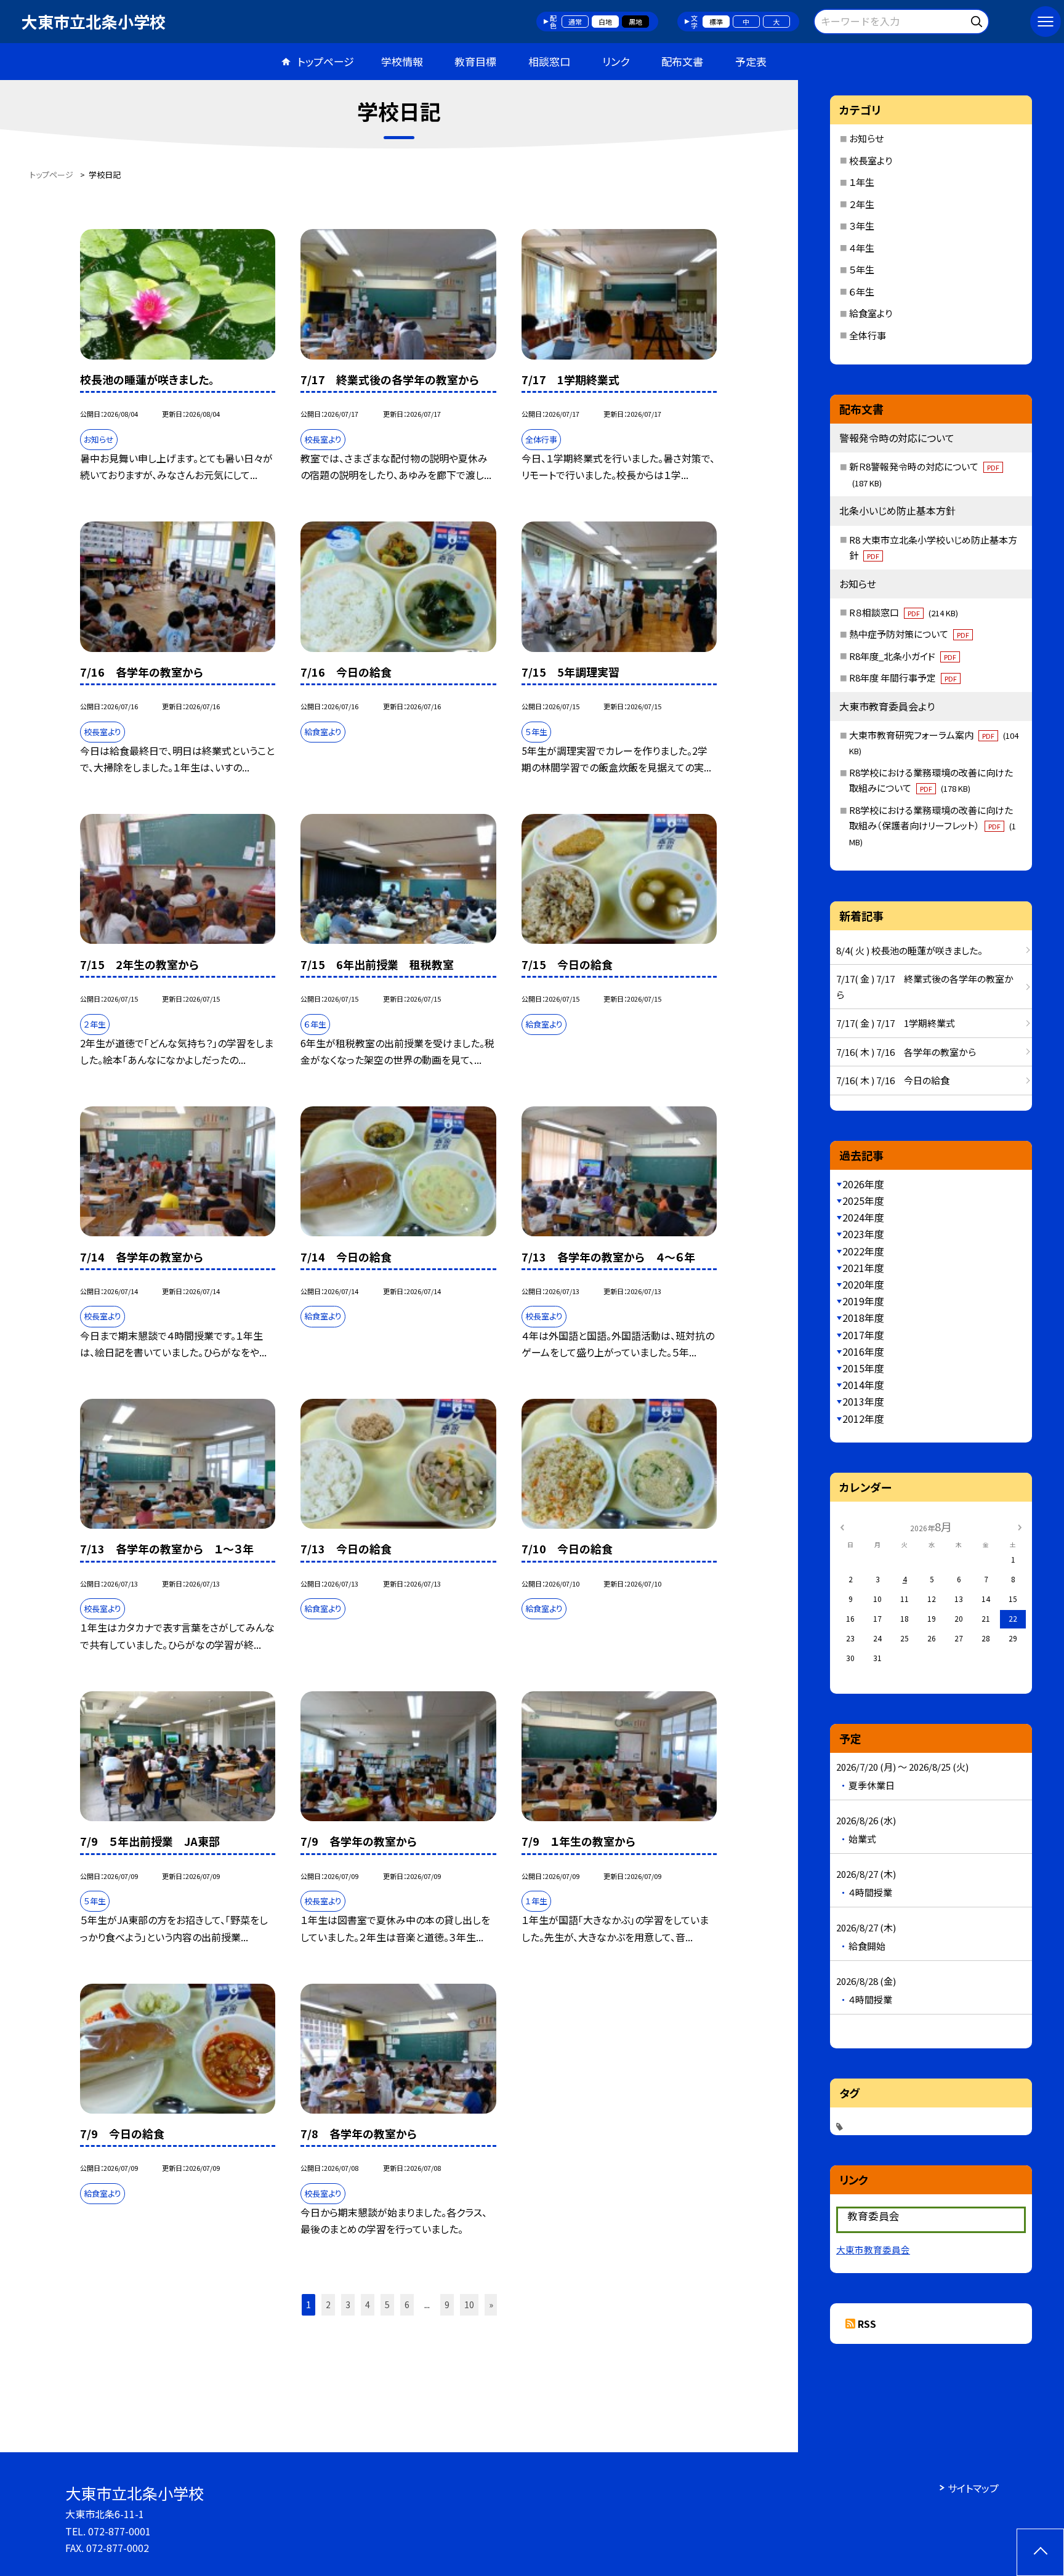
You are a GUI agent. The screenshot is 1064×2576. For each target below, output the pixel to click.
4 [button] (368, 2304)
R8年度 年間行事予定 (903, 678)
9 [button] (447, 2304)
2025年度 (863, 1201)
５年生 (862, 269)
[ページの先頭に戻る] (1040, 2552)
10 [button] (469, 2304)
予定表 (751, 61)
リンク (616, 61)
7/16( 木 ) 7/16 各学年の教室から (906, 1052)
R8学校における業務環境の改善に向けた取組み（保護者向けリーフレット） (933, 826)
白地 (605, 22)
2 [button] (328, 2304)
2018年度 (863, 1318)
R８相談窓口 (904, 612)
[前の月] (842, 1526)
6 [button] (407, 2304)
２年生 (862, 204)
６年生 (862, 292)
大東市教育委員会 (873, 2249)
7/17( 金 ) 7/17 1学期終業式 (896, 1023)
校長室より (871, 160)
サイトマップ (973, 2488)
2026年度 (863, 1184)
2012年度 (863, 1419)
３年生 (862, 226)
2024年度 (863, 1217)
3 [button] (348, 2304)
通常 (575, 22)
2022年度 (863, 1251)
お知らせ (866, 138)
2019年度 (863, 1301)
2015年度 (863, 1368)
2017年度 (863, 1335)
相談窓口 (549, 61)
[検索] (978, 19)
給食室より (871, 313)
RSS (867, 2324)
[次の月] (1020, 1526)
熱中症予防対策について (909, 634)
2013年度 (863, 1401)
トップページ (326, 61)
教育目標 (475, 61)
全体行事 (868, 335)
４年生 (862, 248)
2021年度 (863, 1268)
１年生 (862, 182)
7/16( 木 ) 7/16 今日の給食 (893, 1080)
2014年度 (863, 1385)
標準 (716, 22)
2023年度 (863, 1234)
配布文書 (682, 61)
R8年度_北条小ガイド (903, 656)
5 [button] (387, 2304)
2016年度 (863, 1351)
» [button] (491, 2304)
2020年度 (863, 1284)
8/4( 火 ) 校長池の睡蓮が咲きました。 (909, 950)
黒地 (635, 22)
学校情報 (402, 61)
